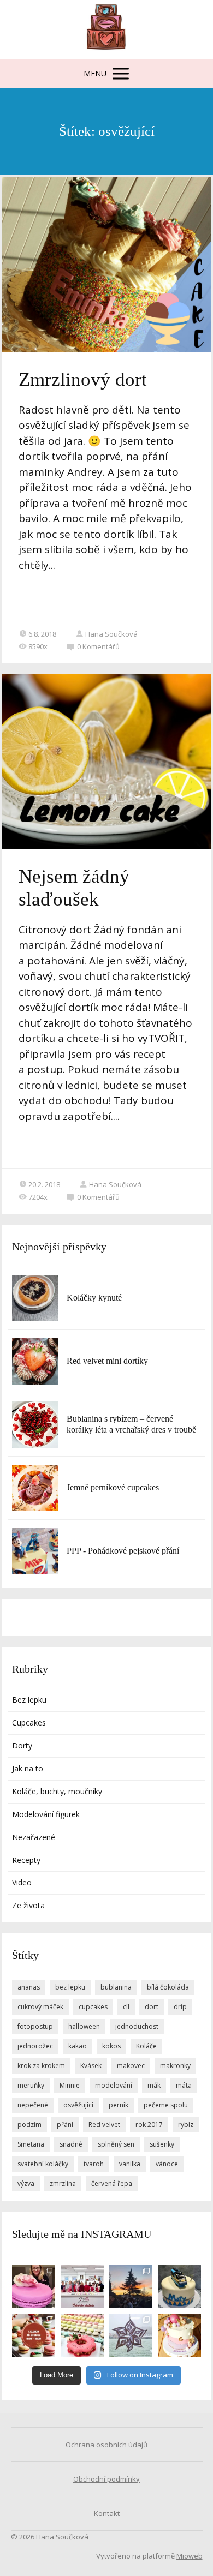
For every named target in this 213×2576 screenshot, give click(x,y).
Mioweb (190, 2556)
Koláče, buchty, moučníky (57, 1791)
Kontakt (107, 2513)
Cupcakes (29, 1723)
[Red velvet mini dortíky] (35, 1361)
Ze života (28, 1905)
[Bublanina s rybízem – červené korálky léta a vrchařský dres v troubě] (35, 1425)
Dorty (22, 1745)
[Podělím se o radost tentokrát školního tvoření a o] (131, 2335)
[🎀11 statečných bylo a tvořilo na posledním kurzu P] (82, 2287)
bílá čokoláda (168, 1987)
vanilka (130, 2164)
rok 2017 (149, 2125)
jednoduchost (137, 2026)
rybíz (186, 2125)
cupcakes (93, 2007)
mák (154, 2085)
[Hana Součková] (107, 30)
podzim (29, 2125)
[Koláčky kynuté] (35, 1298)
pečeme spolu (166, 2105)
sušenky (162, 2144)
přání (65, 2125)
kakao (78, 2046)
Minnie (70, 2085)
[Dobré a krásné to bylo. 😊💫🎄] (131, 2287)
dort (152, 2007)
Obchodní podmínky (106, 2479)
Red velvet (104, 2125)
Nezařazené (34, 1837)
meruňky (31, 2085)
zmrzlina (63, 2183)
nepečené (33, 2105)
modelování (114, 2085)
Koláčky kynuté (94, 1298)
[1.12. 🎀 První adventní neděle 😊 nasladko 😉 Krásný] (34, 2287)
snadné (71, 2144)
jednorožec (35, 2046)
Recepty (26, 1860)
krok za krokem (41, 2066)
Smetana (31, 2144)
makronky (175, 2066)
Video (22, 1882)
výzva (26, 2183)
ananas (29, 1987)
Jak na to (28, 1768)
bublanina (116, 1987)
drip (180, 2007)
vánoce (167, 2164)
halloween (84, 2026)
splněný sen (116, 2144)
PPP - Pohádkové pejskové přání (123, 1551)
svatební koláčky (43, 2164)
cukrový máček (40, 2007)
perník (119, 2105)
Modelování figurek (46, 1814)
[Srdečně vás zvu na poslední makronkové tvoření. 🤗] (34, 2335)
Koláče (146, 2046)
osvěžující (78, 2105)
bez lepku (70, 1987)
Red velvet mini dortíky (107, 1361)
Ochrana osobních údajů (106, 2445)
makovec (131, 2066)
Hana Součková (111, 634)
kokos (111, 2046)
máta (184, 2085)
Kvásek (91, 2066)
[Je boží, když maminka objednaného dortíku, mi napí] (179, 2287)
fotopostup (35, 2026)
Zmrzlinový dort (83, 379)
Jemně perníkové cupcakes (113, 1487)
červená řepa (112, 2183)
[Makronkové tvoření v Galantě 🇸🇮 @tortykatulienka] (82, 2335)
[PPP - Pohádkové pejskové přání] (35, 1551)
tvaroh (94, 2164)
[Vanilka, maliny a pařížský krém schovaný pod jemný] (179, 2335)
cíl (126, 2007)
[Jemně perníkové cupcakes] (35, 1488)
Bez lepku (29, 1700)
